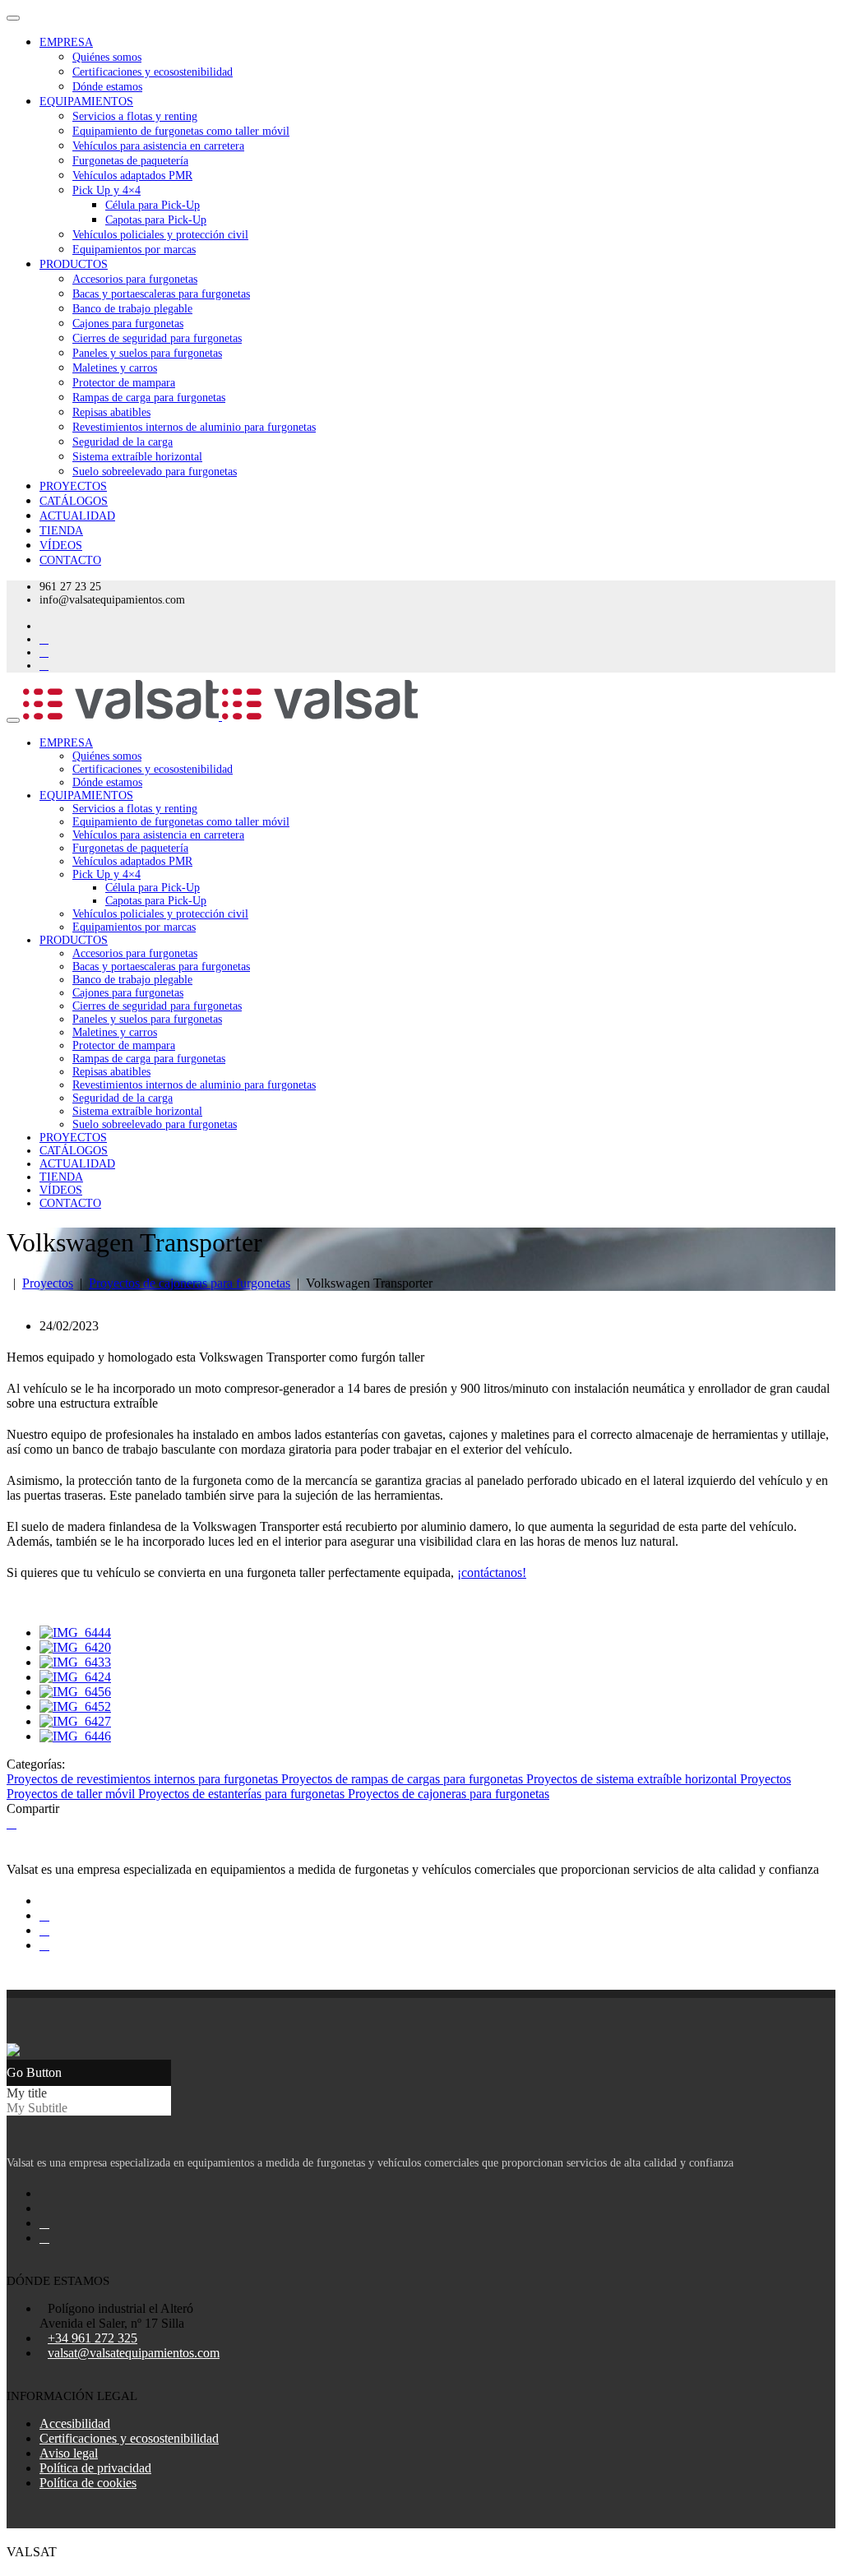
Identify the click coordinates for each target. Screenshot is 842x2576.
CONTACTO (70, 560)
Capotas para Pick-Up (156, 220)
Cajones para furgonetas (128, 324)
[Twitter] (12, 1823)
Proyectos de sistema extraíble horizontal (633, 1779)
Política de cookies (88, 2483)
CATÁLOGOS (74, 501)
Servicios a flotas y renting (135, 116)
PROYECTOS (73, 486)
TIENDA (61, 531)
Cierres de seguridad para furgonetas (157, 338)
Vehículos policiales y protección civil (160, 235)
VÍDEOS (61, 546)
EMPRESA (66, 42)
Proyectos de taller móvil (72, 1794)
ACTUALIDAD (77, 516)
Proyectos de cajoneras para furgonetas (190, 1283)
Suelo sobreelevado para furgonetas (155, 472)
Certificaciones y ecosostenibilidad (153, 72)
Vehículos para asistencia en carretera (158, 146)
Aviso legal (69, 2453)
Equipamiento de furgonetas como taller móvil (181, 131)
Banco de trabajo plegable (132, 309)
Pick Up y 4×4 (106, 190)
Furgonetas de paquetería (130, 161)
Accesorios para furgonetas (135, 279)
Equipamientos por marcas (134, 250)
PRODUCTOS (74, 264)
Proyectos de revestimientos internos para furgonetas (144, 1779)
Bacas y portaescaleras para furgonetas (161, 294)
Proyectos (48, 1283)
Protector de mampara (124, 383)
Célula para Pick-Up (153, 205)
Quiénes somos (107, 57)
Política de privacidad (95, 2468)
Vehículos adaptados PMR (132, 176)
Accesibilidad (75, 2423)
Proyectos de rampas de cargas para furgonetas (404, 1779)
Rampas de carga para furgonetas (149, 398)
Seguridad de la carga (123, 442)
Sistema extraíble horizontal (137, 457)
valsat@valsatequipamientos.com (134, 2353)
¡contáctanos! (492, 1572)
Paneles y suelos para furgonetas (147, 353)
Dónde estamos (107, 87)
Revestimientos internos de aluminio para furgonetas (194, 427)
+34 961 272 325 (93, 2338)
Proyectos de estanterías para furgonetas (243, 1794)
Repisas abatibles (111, 412)
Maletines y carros (115, 368)
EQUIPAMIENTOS (86, 102)
